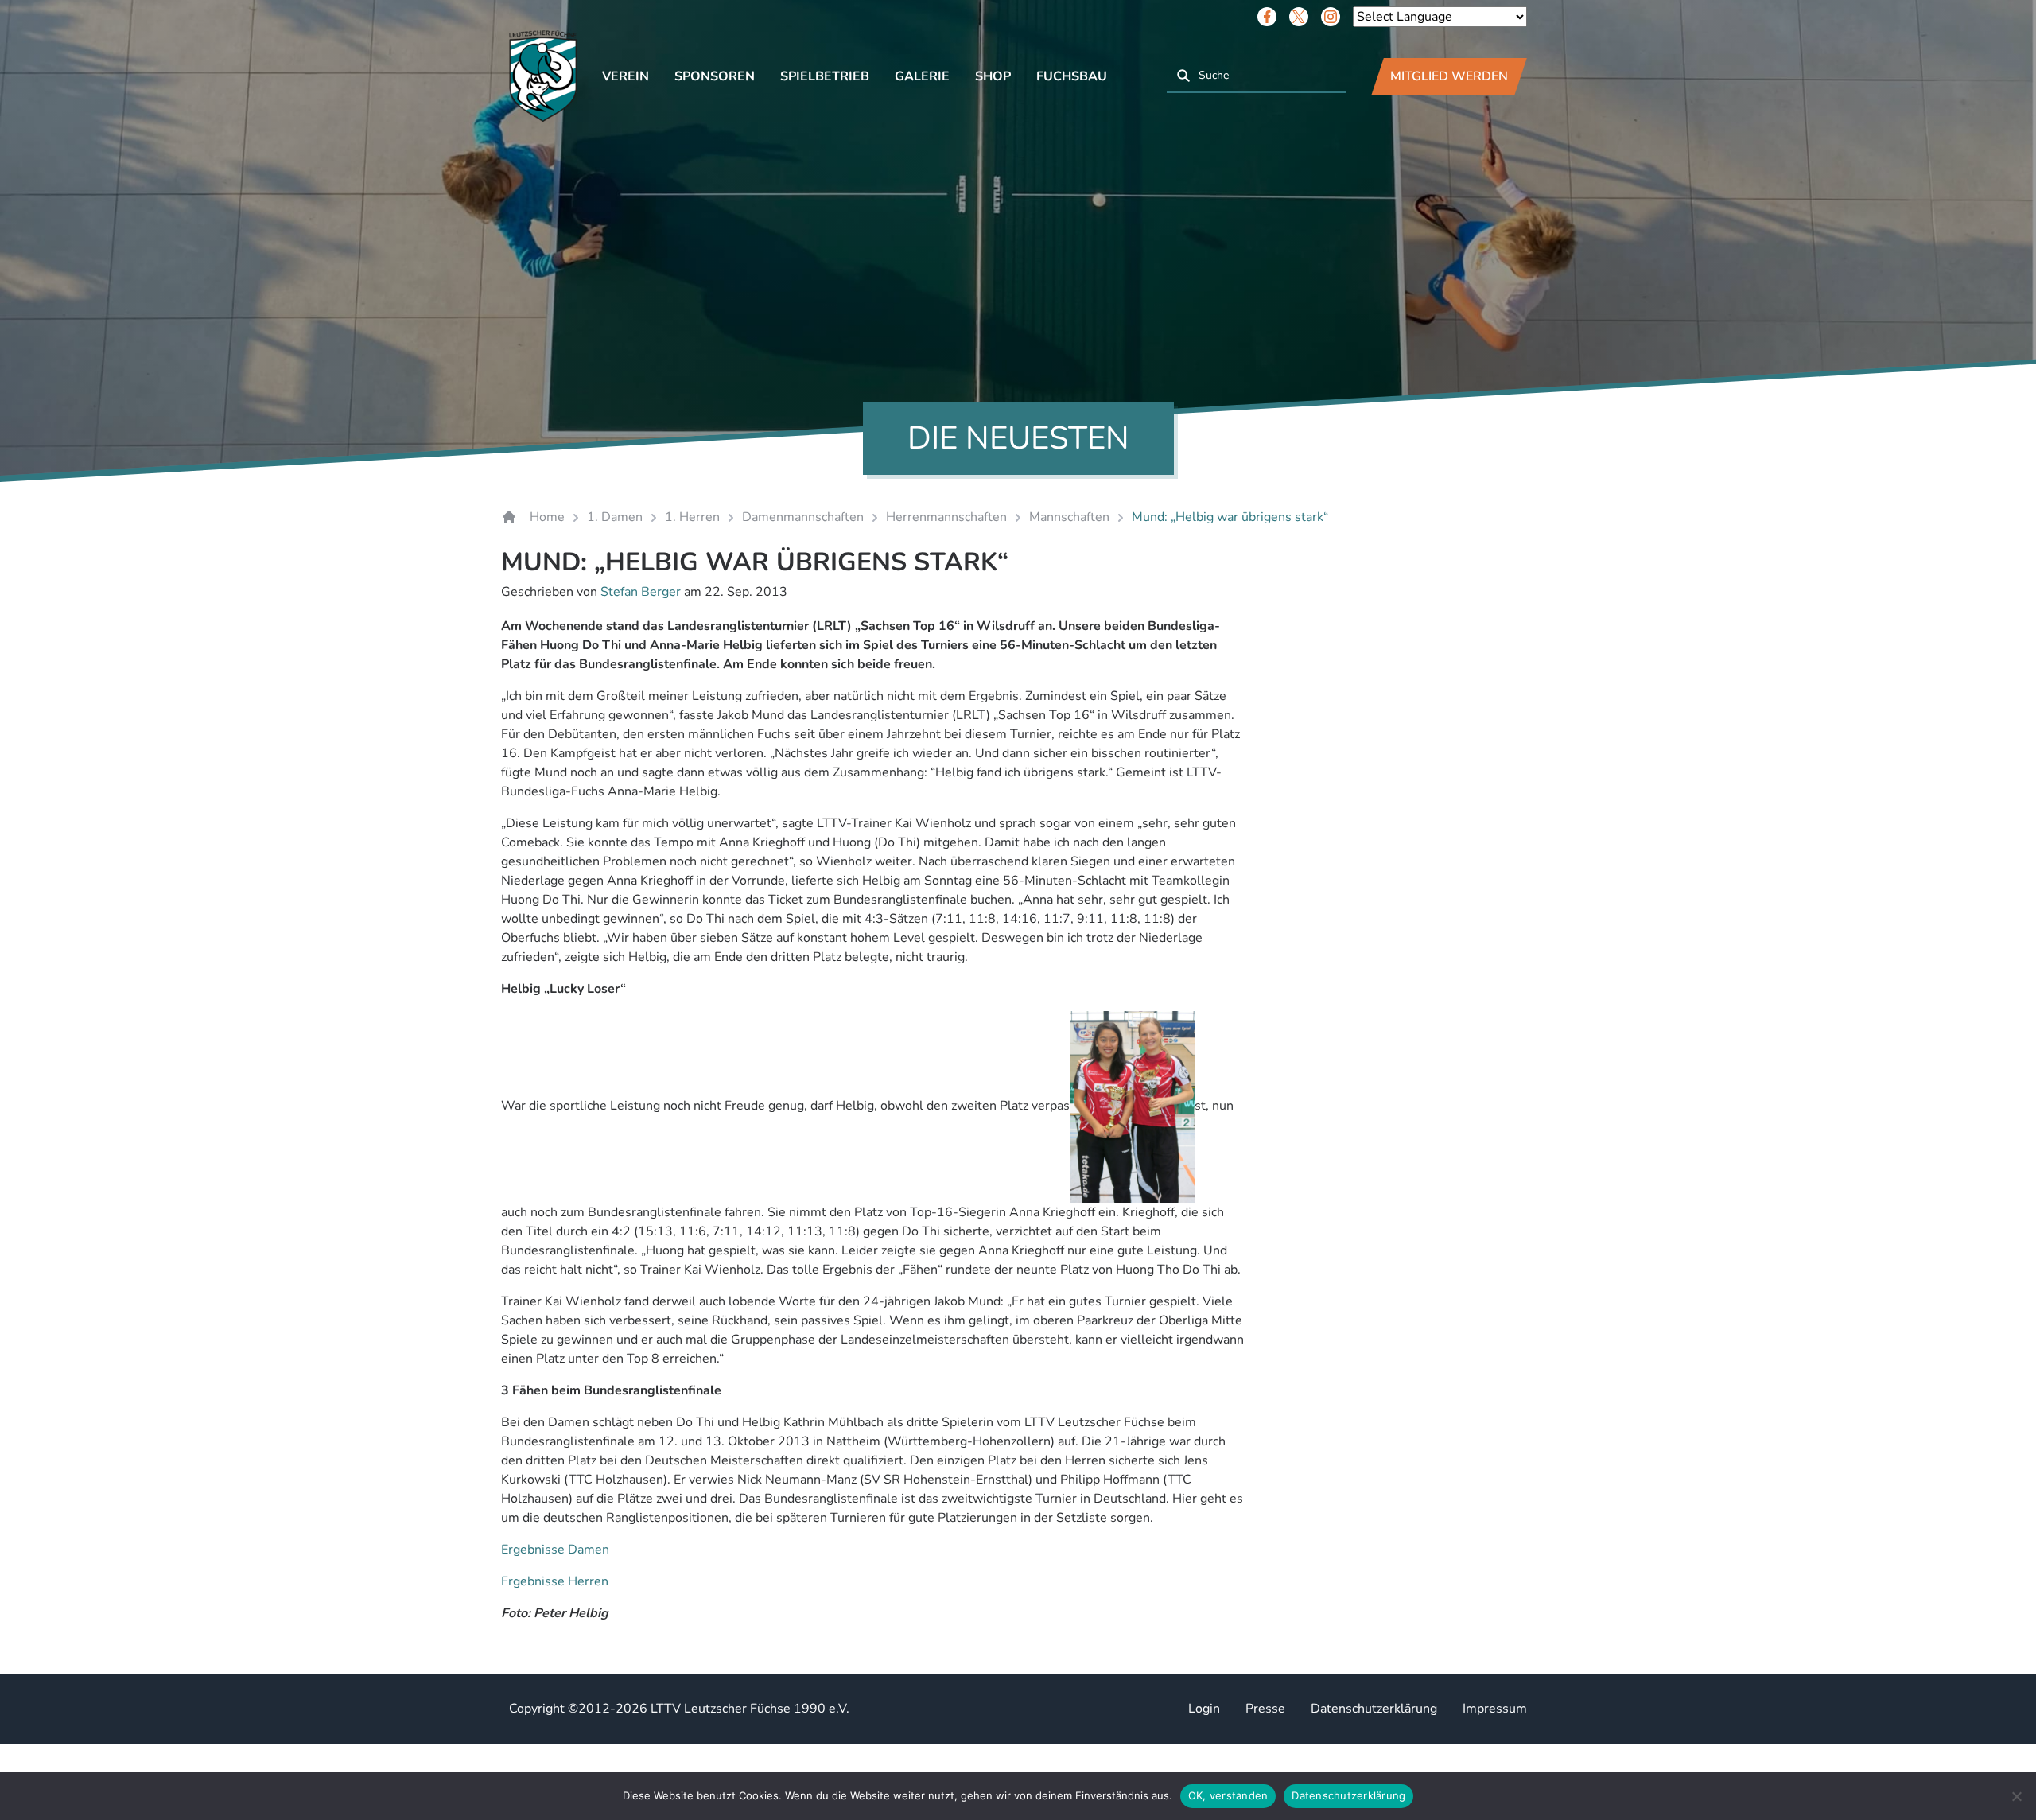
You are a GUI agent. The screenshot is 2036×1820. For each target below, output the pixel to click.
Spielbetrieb (825, 76)
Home (547, 517)
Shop (993, 76)
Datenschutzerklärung (1374, 1709)
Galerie (922, 76)
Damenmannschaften (803, 517)
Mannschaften (1069, 517)
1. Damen (615, 517)
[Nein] (2016, 1796)
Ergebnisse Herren (555, 1581)
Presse (1265, 1709)
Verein (626, 76)
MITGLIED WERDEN (1449, 76)
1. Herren (692, 517)
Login (1204, 1709)
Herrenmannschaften (946, 517)
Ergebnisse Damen (555, 1550)
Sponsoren (715, 76)
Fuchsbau (1072, 76)
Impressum (1495, 1709)
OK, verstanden (1228, 1795)
